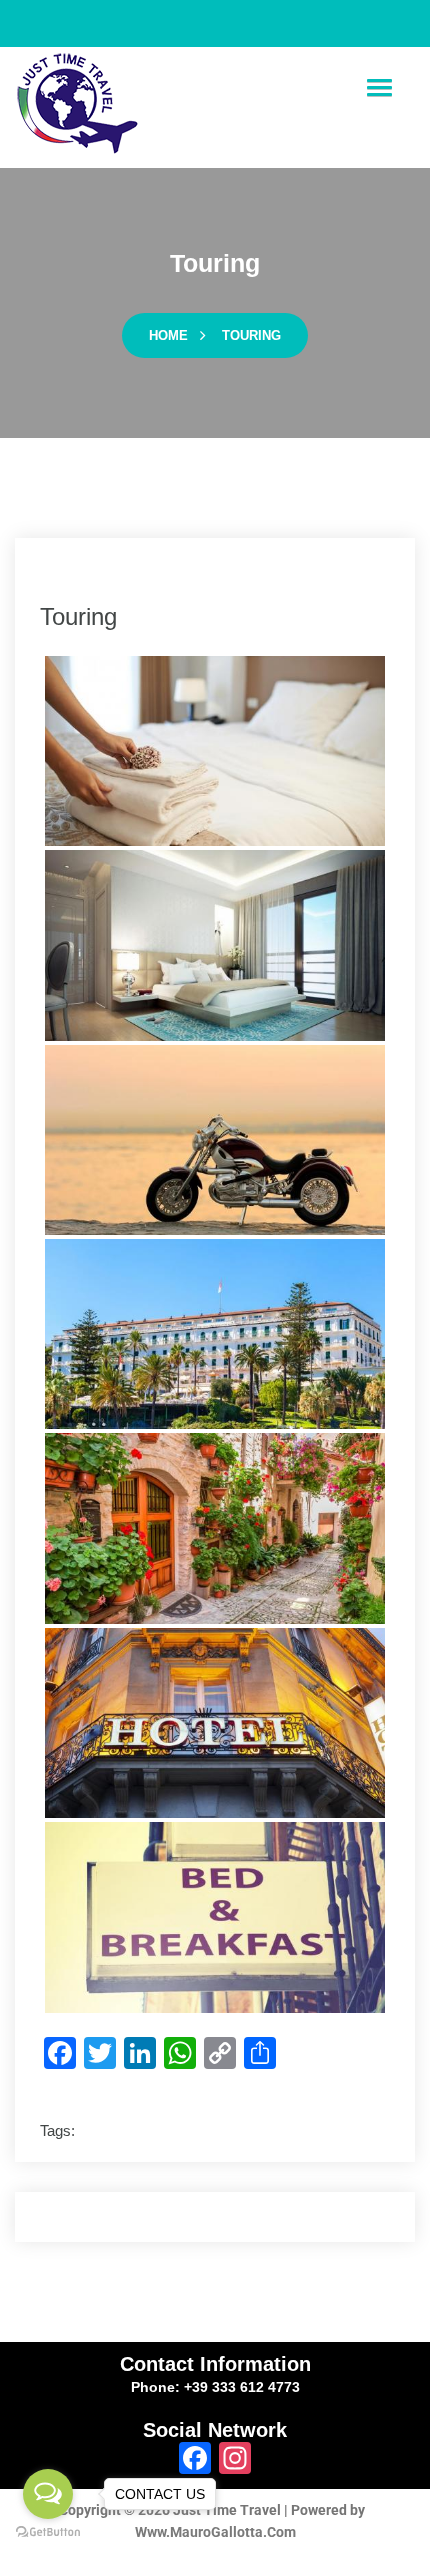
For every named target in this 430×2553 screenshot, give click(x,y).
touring (251, 335)
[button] (379, 88)
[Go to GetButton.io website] (48, 2532)
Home (168, 335)
